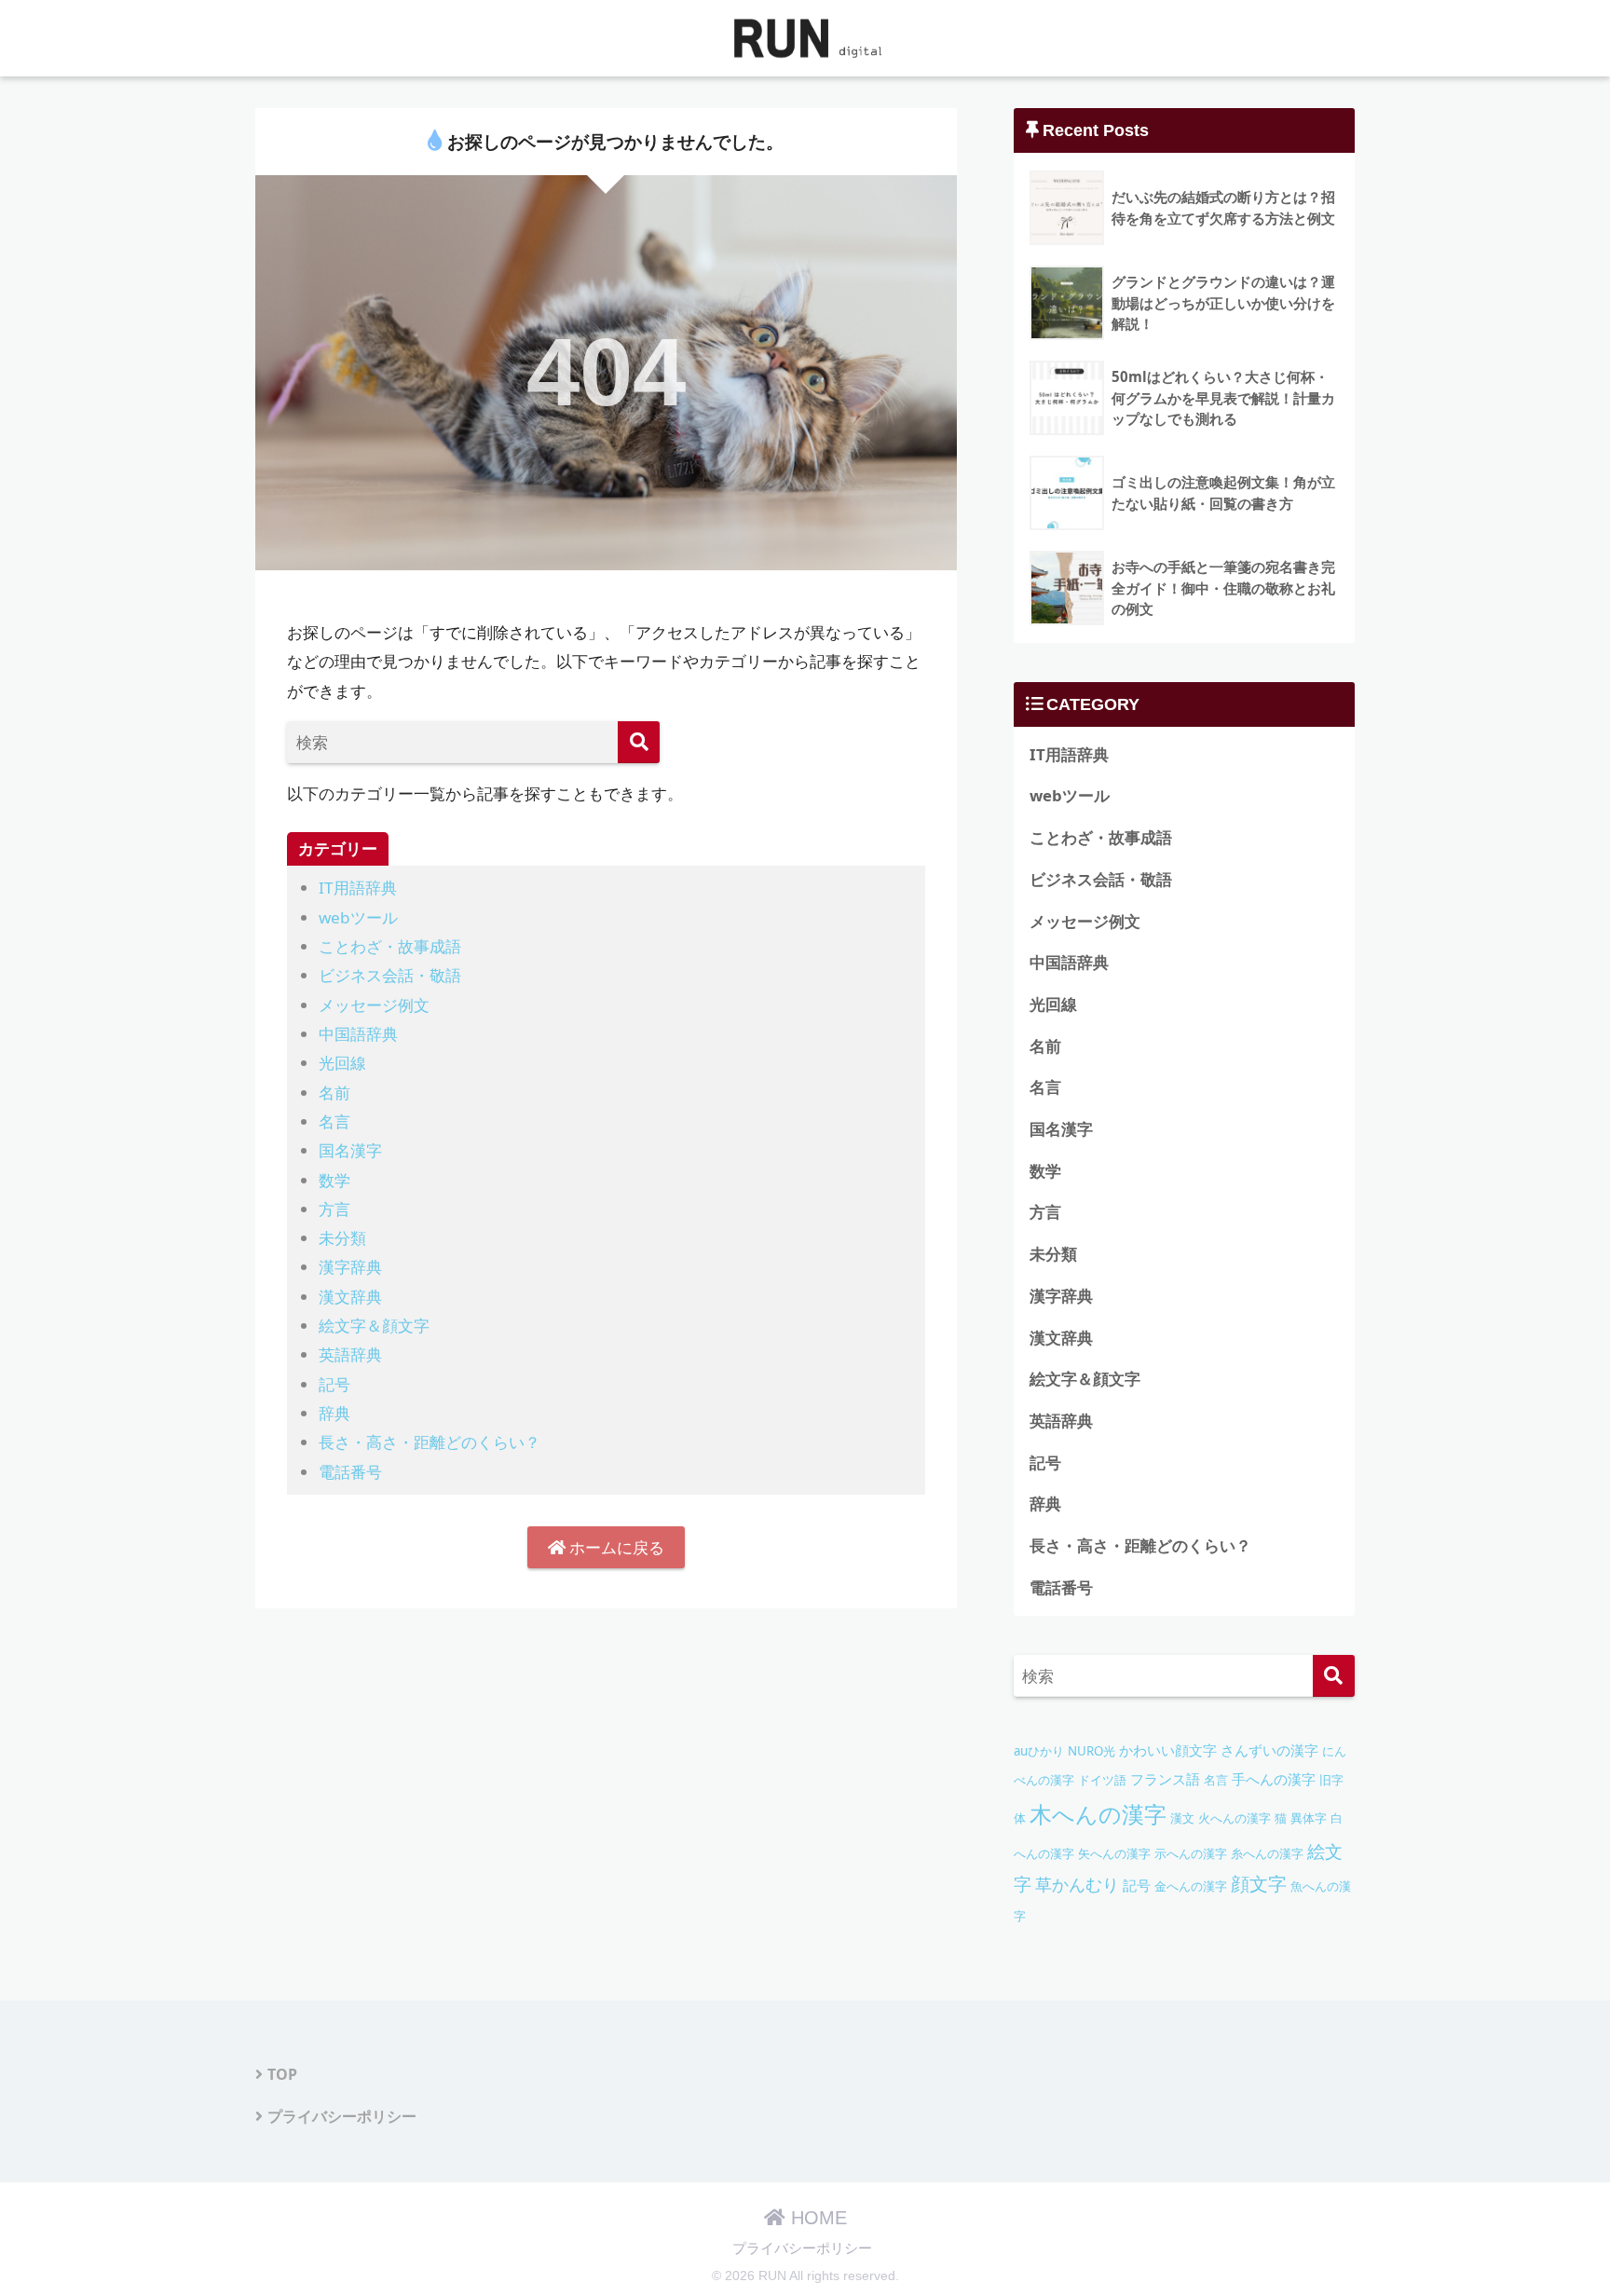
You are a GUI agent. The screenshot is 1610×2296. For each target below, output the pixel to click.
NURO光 (1092, 1751)
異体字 (1309, 1818)
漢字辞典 (350, 1267)
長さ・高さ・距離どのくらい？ (430, 1442)
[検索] (639, 742)
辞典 (334, 1413)
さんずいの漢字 (1269, 1750)
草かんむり (1077, 1884)
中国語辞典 (358, 1034)
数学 (334, 1180)
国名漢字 (350, 1150)
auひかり (1039, 1751)
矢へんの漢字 (1114, 1853)
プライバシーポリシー (342, 2116)
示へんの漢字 (1191, 1853)
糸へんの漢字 (1267, 1853)
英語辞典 (350, 1354)
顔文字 (1259, 1884)
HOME (816, 2218)
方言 (334, 1209)
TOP (282, 2074)
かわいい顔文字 (1168, 1750)
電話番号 (350, 1472)
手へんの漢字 (1274, 1779)
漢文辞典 (350, 1297)
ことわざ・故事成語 (390, 946)
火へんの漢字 (1235, 1818)
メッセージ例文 (374, 1005)
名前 (334, 1093)
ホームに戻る (615, 1547)
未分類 (342, 1238)
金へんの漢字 (1191, 1886)
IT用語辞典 (358, 888)
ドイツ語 (1102, 1780)
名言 (334, 1121)
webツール (358, 917)
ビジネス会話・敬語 (390, 975)
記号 (334, 1384)
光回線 (342, 1063)
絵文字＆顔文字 (374, 1326)
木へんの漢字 (1098, 1814)
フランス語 (1165, 1779)
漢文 (1182, 1818)
